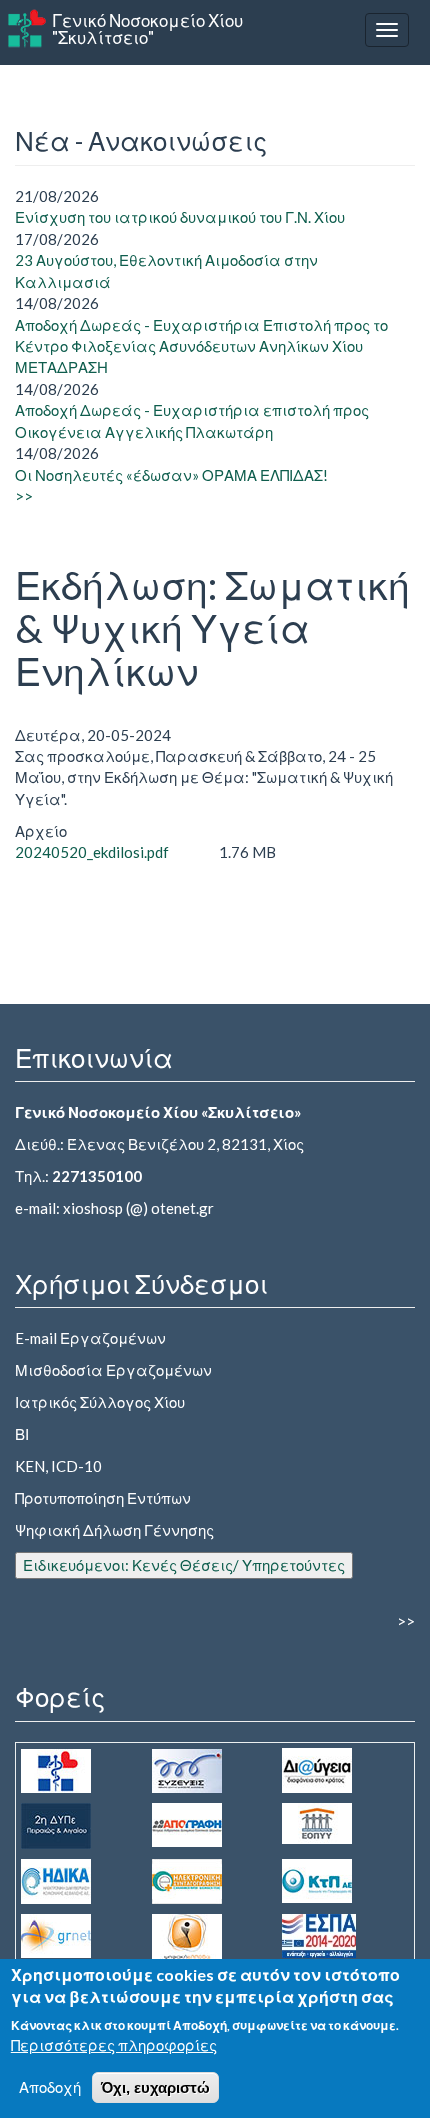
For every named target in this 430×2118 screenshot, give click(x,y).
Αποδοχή (50, 2087)
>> (24, 496)
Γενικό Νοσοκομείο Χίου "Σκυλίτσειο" (147, 29)
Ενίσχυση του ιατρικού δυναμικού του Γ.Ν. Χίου (180, 217)
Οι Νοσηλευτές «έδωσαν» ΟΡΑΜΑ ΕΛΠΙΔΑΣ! (171, 475)
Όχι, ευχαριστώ (155, 2087)
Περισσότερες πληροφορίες (114, 2045)
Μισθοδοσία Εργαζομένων (113, 1370)
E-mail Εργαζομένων (90, 1338)
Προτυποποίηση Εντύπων (103, 1498)
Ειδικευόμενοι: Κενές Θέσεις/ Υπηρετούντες (184, 1565)
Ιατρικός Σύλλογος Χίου (100, 1402)
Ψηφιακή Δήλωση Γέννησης (114, 1530)
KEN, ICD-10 (58, 1466)
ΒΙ (22, 1434)
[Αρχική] (27, 28)
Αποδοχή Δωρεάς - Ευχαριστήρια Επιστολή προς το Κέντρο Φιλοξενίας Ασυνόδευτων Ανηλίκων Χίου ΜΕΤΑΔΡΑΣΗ (201, 346)
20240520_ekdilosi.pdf (92, 852)
